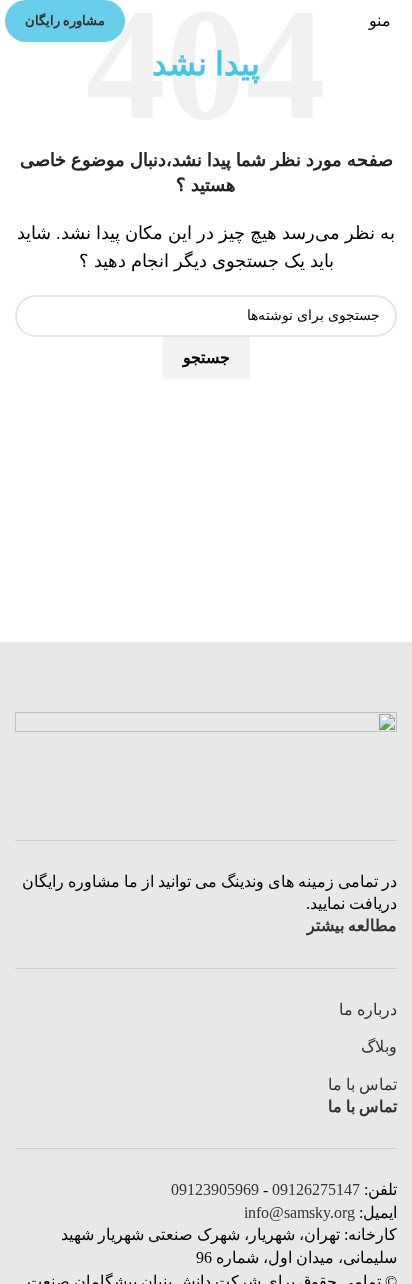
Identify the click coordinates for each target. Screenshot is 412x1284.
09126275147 (316, 1189)
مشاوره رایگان (65, 20)
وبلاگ (379, 1046)
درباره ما (368, 1009)
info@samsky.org (299, 1212)
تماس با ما (362, 1084)
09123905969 (215, 1189)
